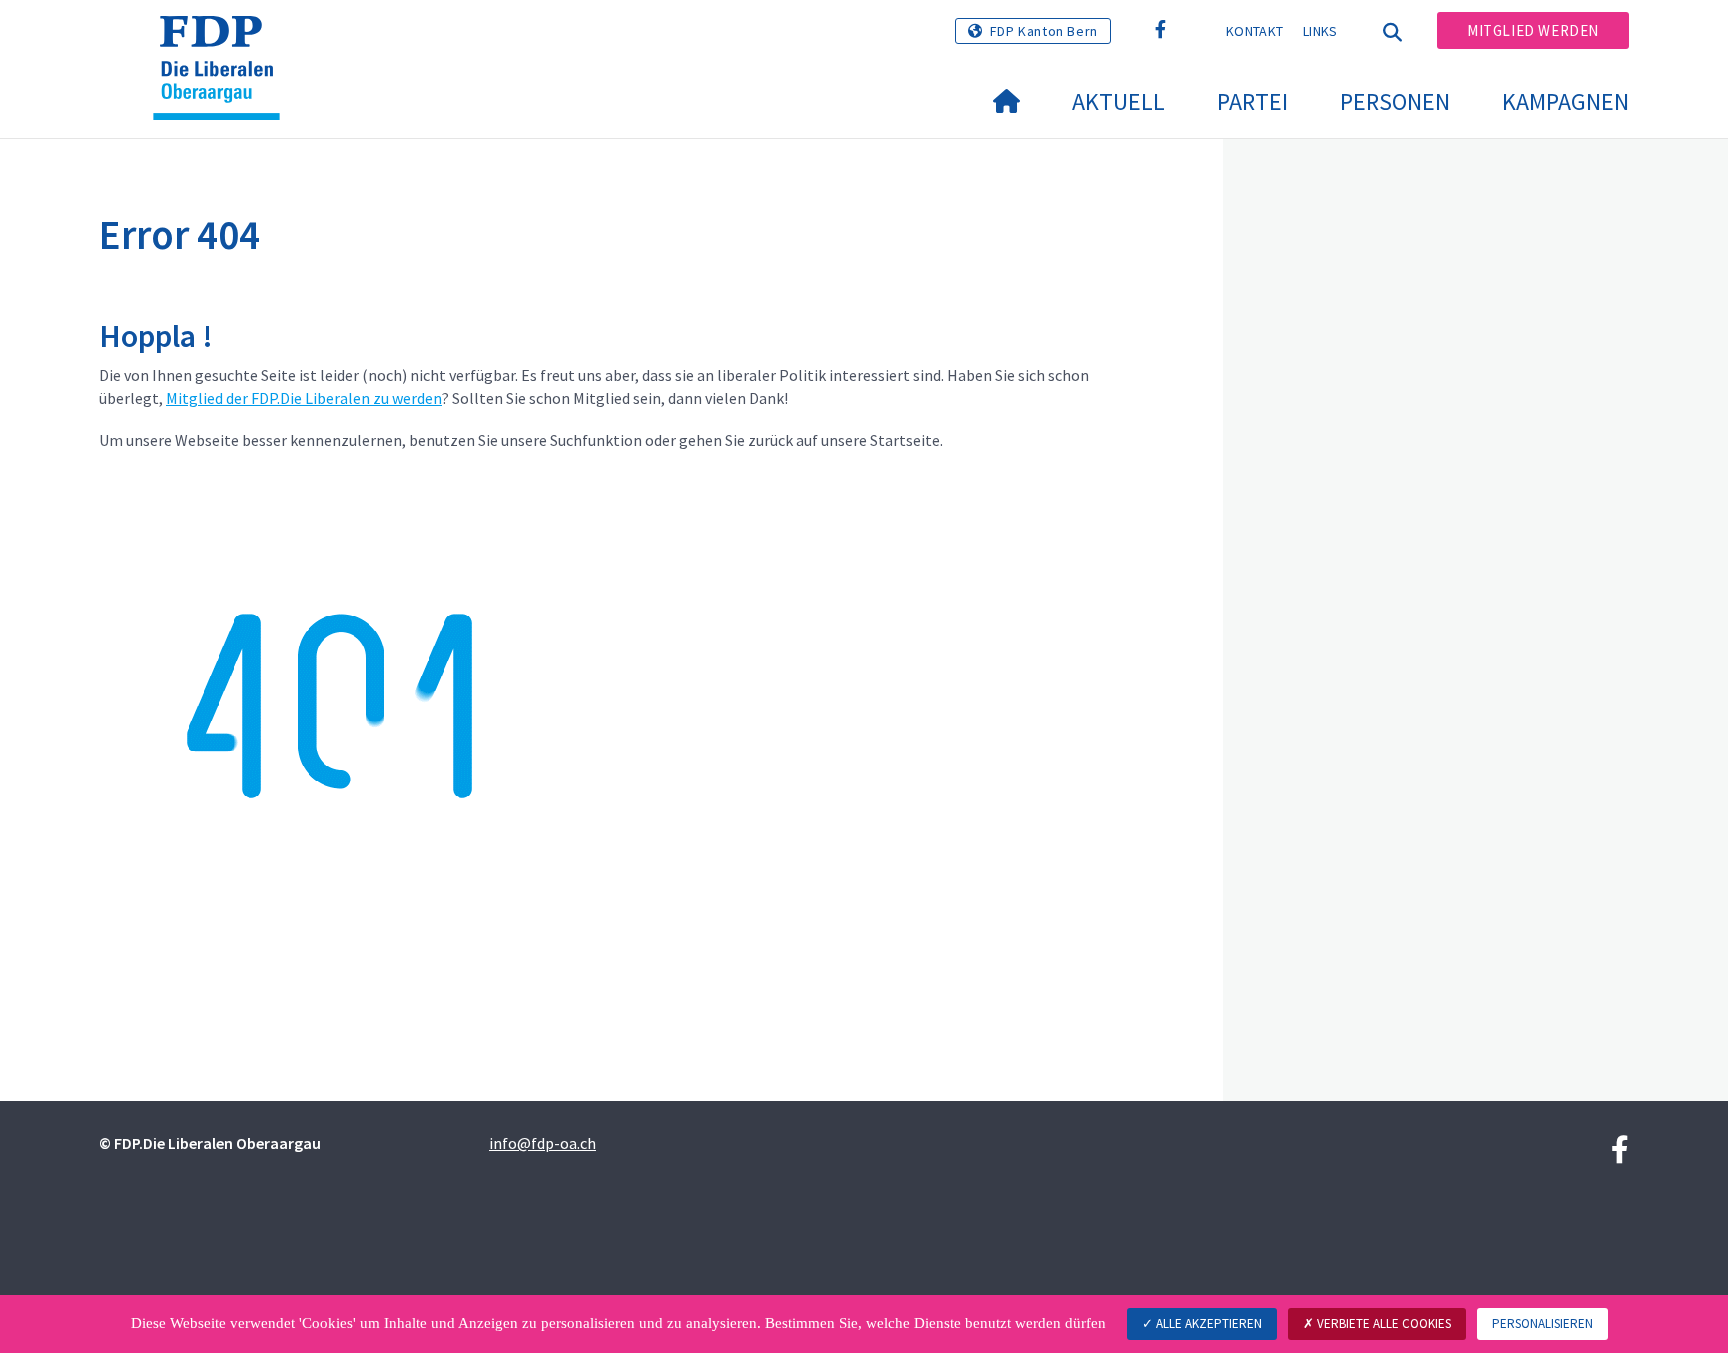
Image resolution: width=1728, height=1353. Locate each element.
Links (1320, 31)
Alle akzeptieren (1207, 1323)
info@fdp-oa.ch (542, 1143)
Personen (1395, 101)
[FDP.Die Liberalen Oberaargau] (224, 41)
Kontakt (1254, 31)
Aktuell (1118, 101)
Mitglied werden (1533, 30)
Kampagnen (1565, 101)
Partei (1252, 101)
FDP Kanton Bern (1044, 31)
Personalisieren (1542, 1323)
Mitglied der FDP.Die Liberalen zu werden (304, 398)
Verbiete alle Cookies (1382, 1323)
